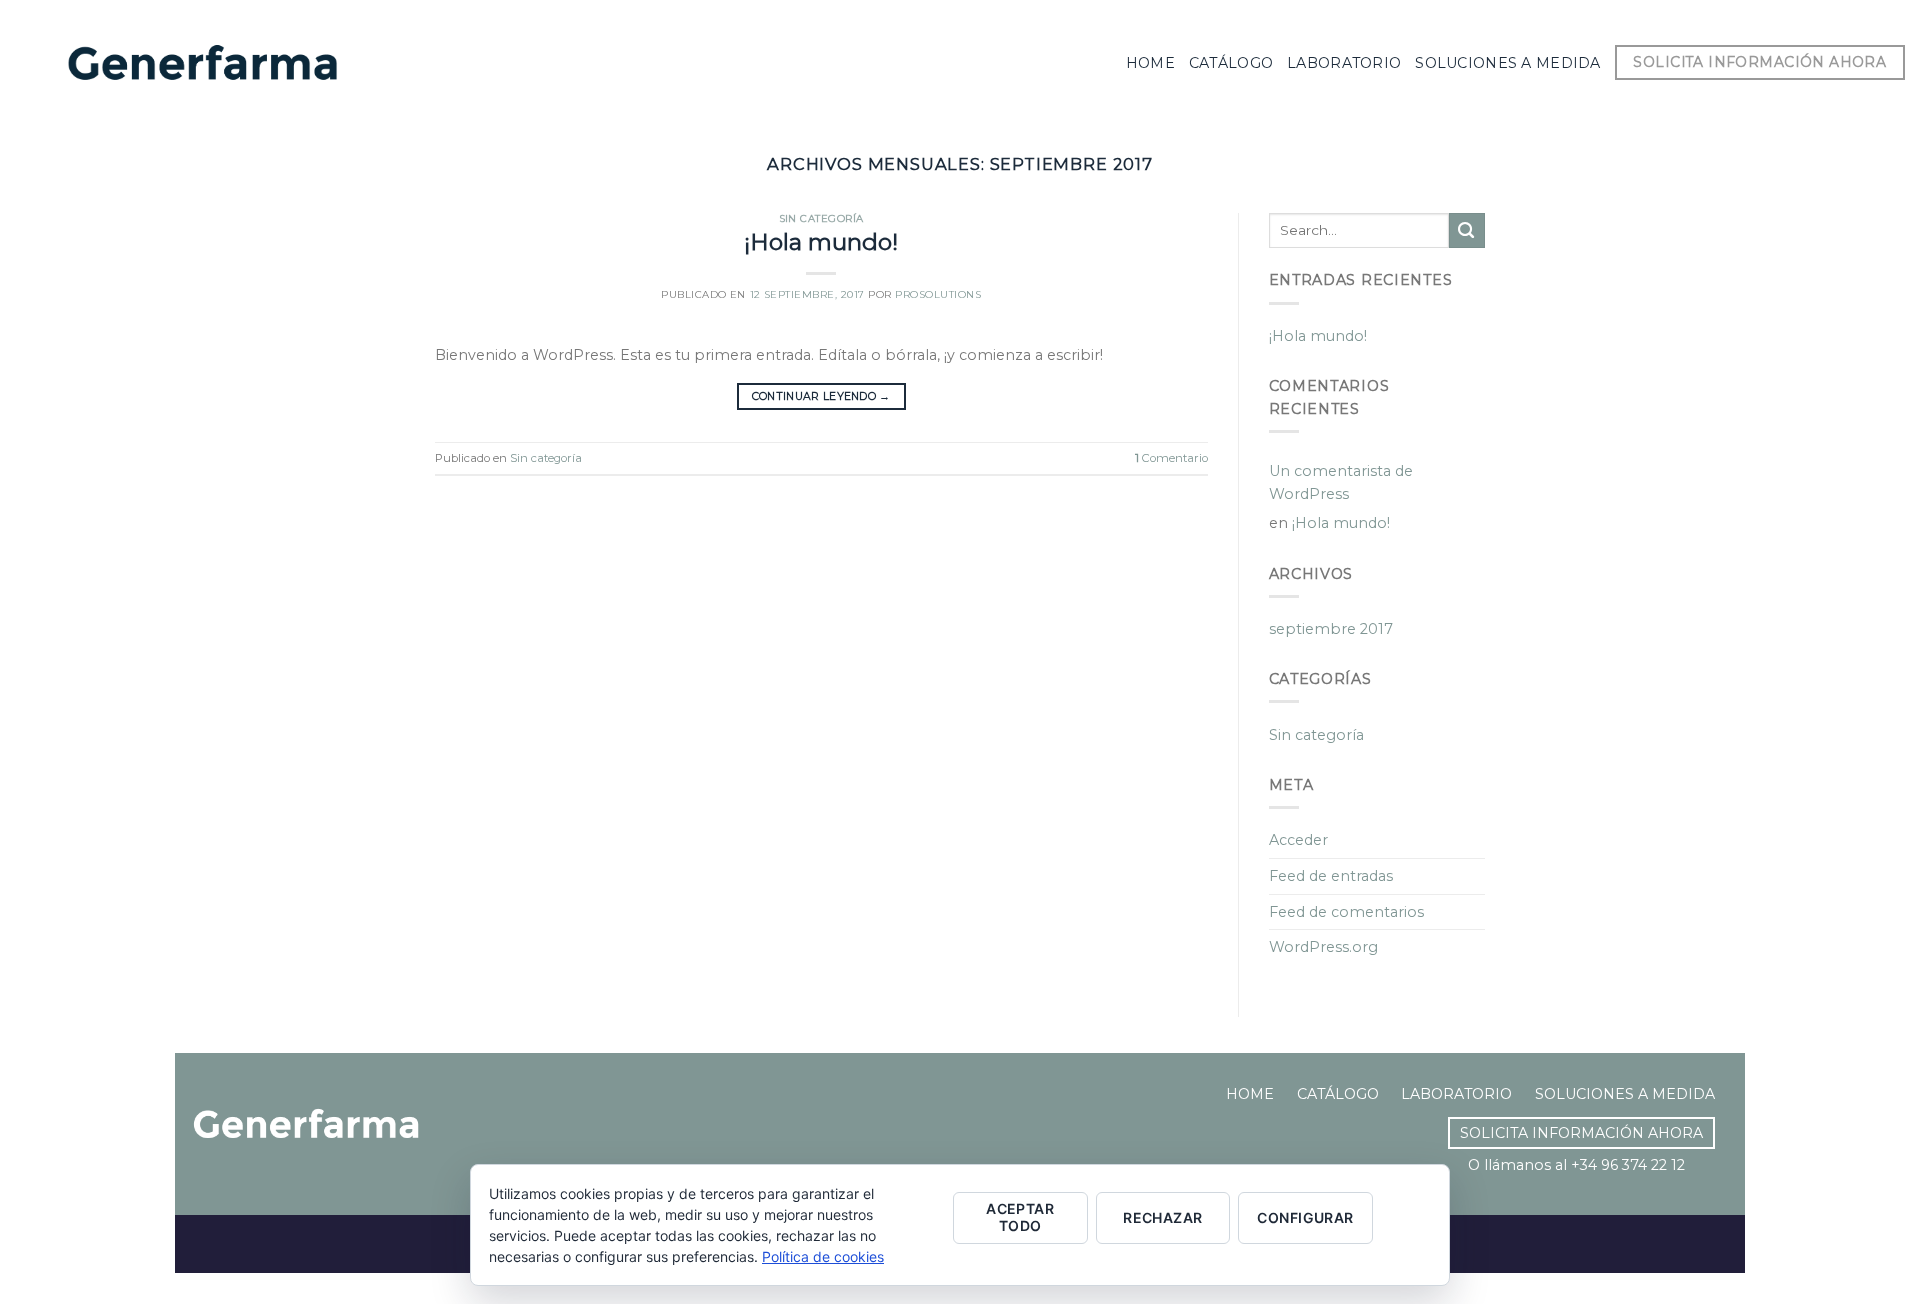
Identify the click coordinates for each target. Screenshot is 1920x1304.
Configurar (1305, 1217)
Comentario (1171, 458)
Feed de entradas (1331, 876)
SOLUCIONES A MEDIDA (1625, 1094)
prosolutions (938, 294)
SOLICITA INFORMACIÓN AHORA (1581, 1133)
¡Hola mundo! (821, 242)
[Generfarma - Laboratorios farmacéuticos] (202, 62)
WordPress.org (1323, 947)
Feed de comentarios (1346, 912)
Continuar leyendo (821, 396)
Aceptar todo (1020, 1217)
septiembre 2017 (1331, 629)
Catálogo (1231, 63)
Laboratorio (1344, 63)
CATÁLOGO (1338, 1094)
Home (1150, 63)
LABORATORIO (1456, 1094)
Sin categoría (821, 218)
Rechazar (1162, 1217)
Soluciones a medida (1507, 63)
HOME (1250, 1094)
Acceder (1298, 840)
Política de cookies (823, 1256)
